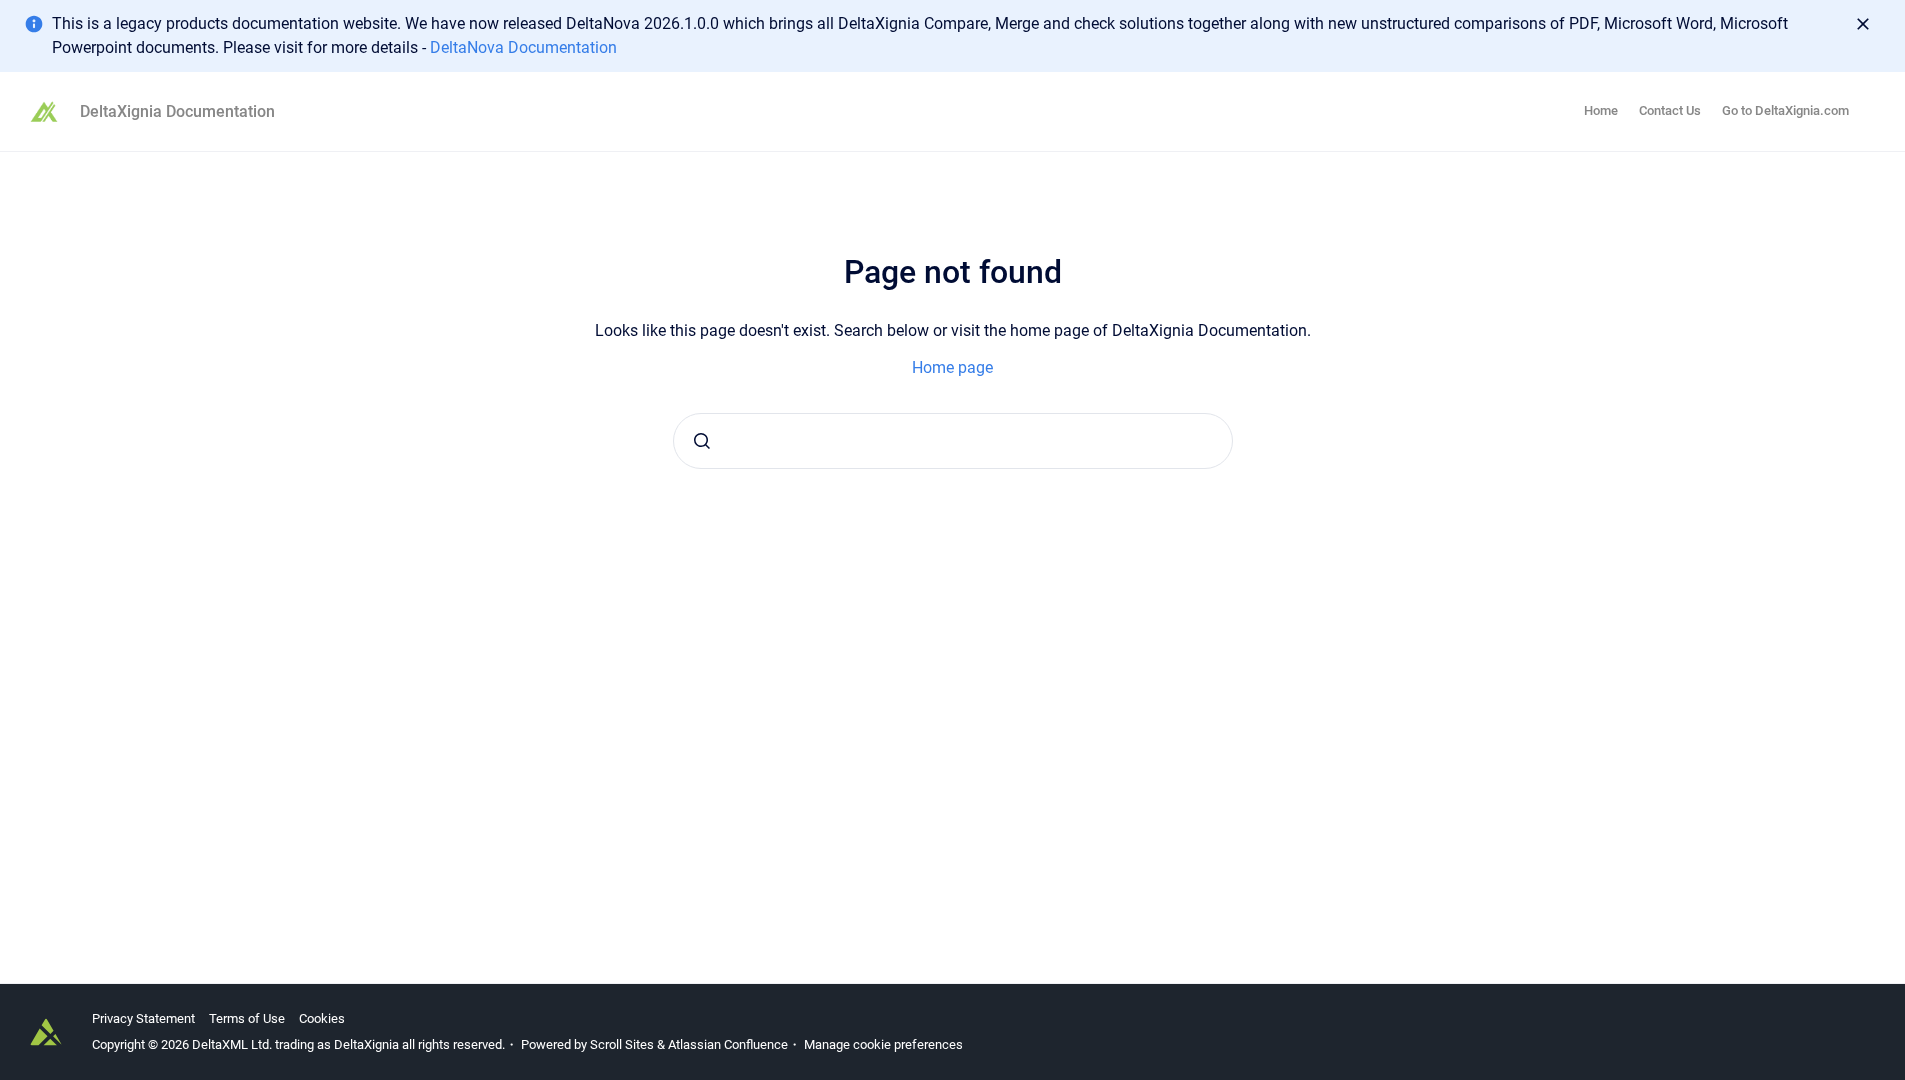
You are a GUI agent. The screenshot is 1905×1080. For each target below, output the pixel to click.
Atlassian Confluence (728, 1044)
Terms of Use (247, 1018)
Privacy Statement (143, 1018)
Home (1601, 110)
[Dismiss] (1863, 24)
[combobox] (953, 441)
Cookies (322, 1018)
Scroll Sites (622, 1044)
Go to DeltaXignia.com (1785, 110)
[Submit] (702, 441)
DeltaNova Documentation (523, 47)
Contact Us (1670, 110)
